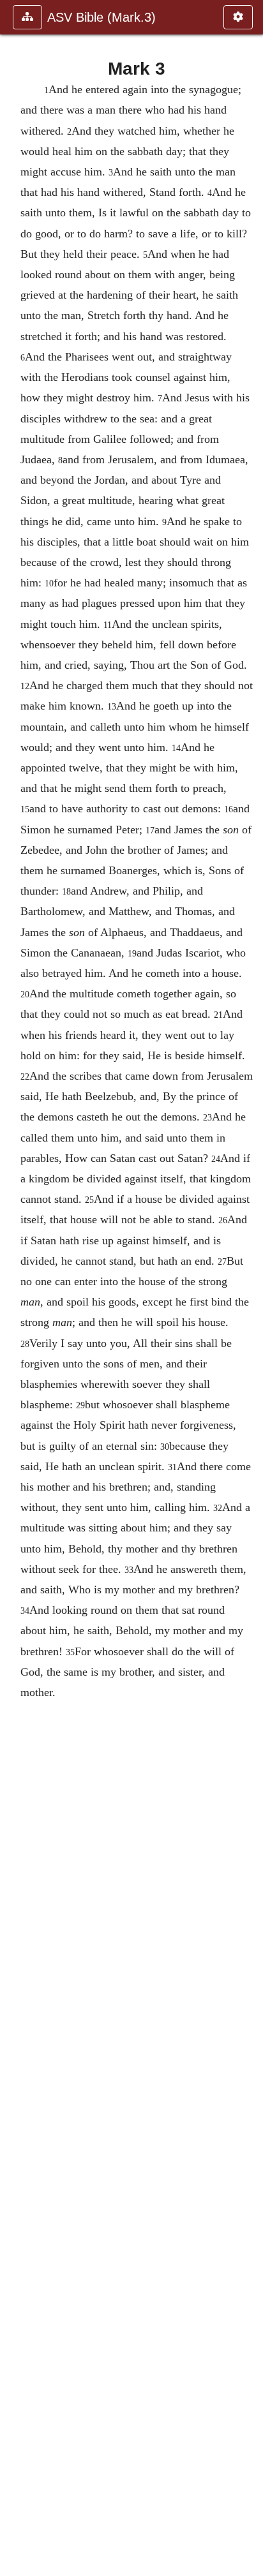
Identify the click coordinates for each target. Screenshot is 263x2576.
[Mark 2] (15, 1288)
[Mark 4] (248, 1288)
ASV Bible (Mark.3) (101, 17)
